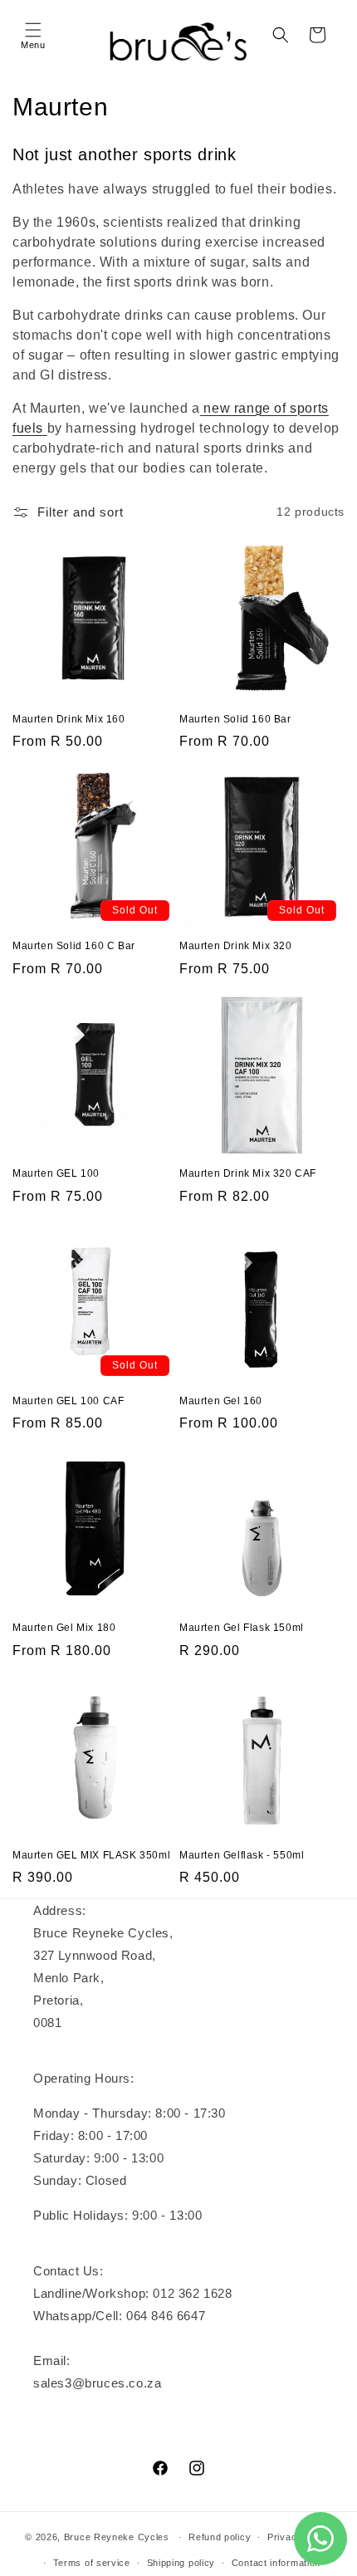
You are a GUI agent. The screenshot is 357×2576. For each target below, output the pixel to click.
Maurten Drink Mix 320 (236, 946)
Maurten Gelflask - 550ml (242, 1855)
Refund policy (220, 2537)
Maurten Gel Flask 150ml (242, 1628)
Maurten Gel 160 (221, 1401)
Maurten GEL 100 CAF (68, 1401)
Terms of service (92, 2563)
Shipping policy (181, 2563)
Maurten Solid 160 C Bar (74, 946)
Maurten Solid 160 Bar (235, 719)
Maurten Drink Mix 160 (69, 719)
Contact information (276, 2563)
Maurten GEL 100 (56, 1173)
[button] (33, 35)
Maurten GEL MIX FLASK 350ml (91, 1855)
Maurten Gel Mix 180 (64, 1628)
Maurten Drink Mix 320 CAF (248, 1173)
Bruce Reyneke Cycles (117, 2537)
